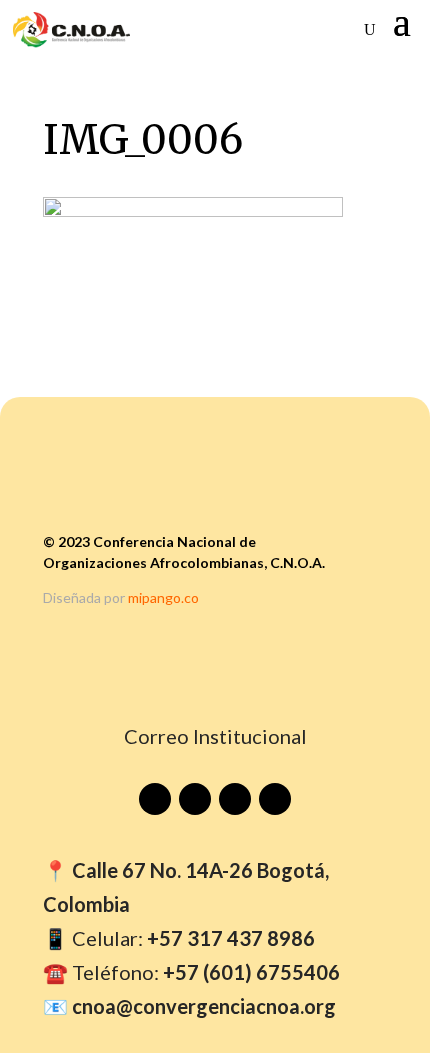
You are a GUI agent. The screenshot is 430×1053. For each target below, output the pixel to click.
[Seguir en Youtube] (155, 799)
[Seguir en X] (275, 799)
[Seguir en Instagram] (235, 799)
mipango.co (163, 597)
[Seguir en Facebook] (195, 799)
